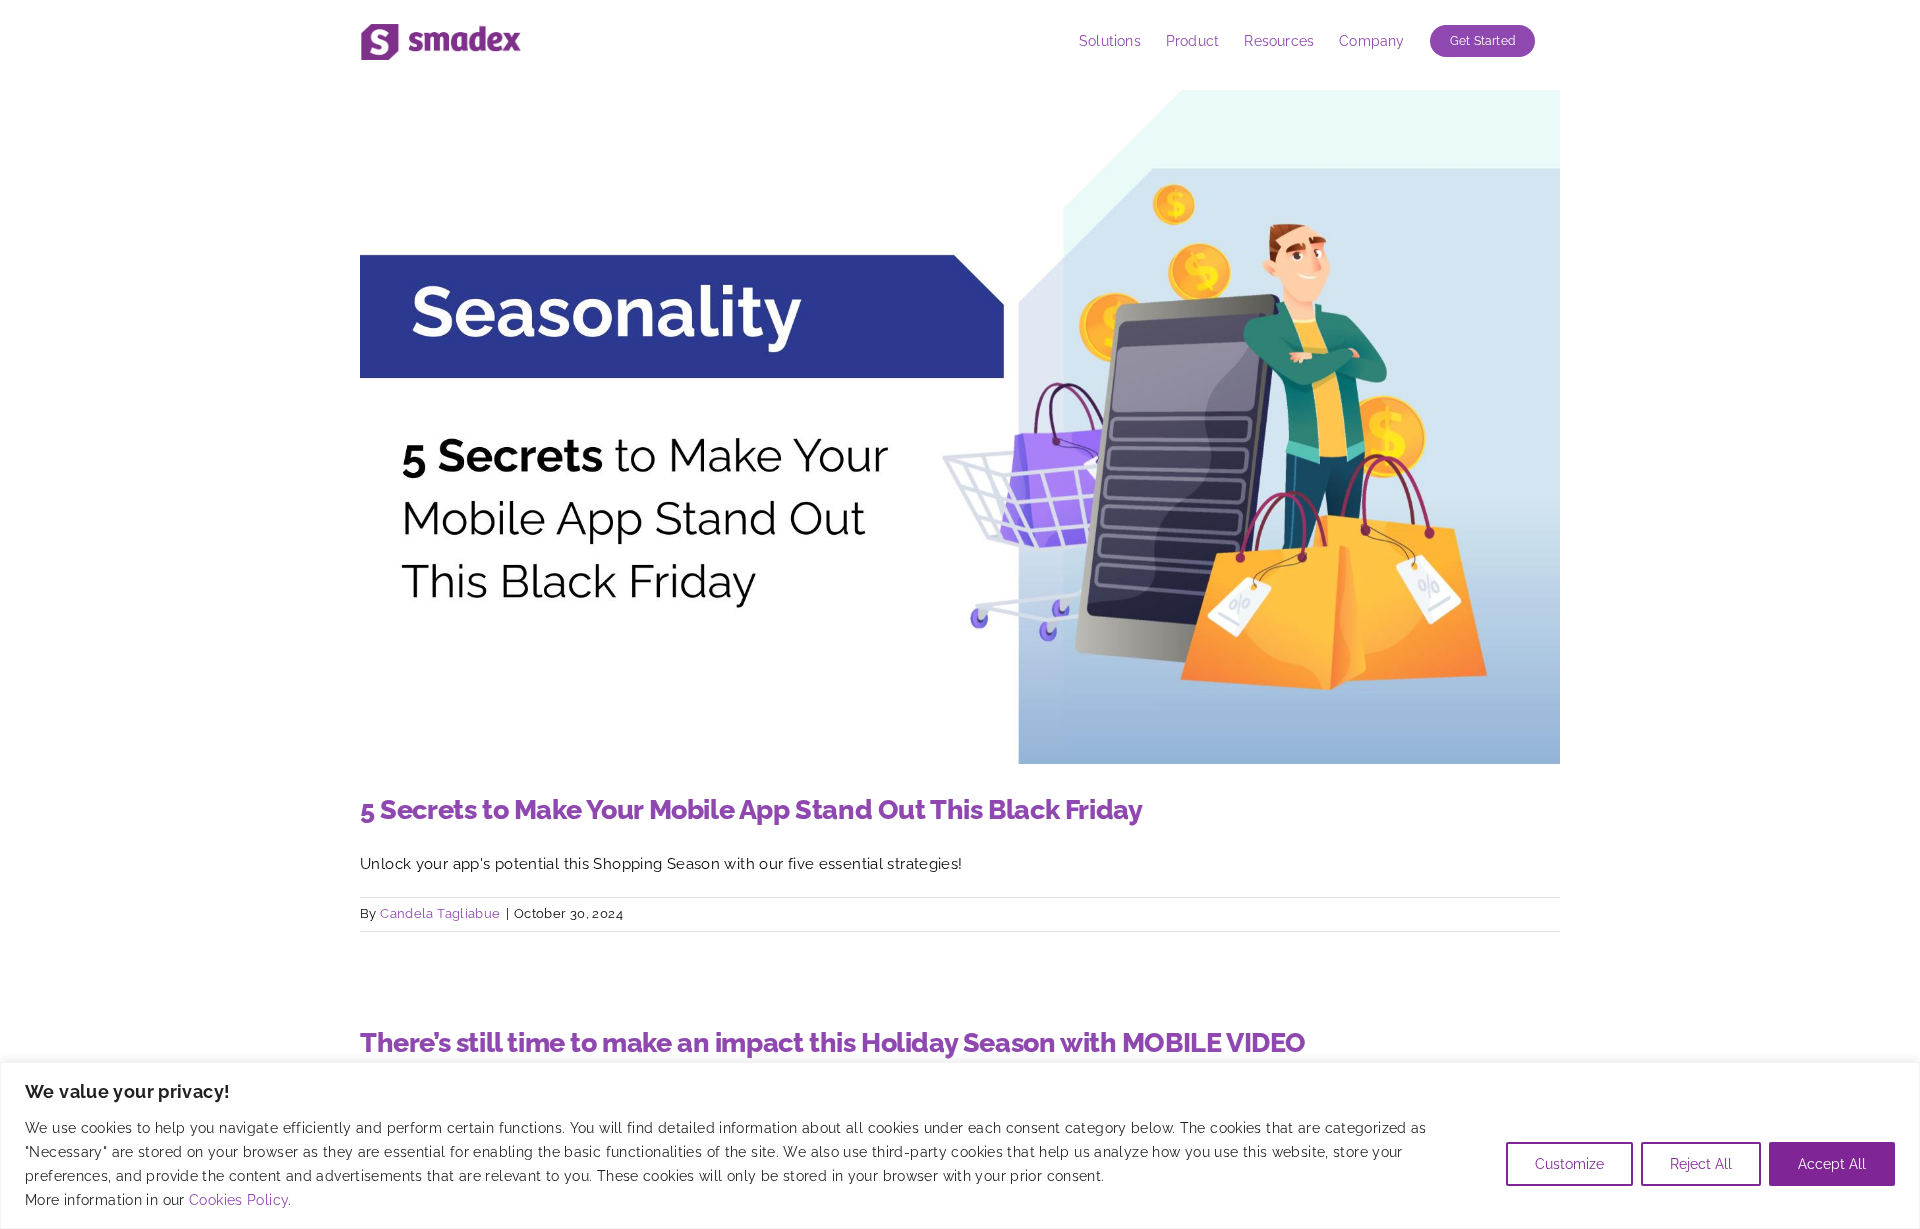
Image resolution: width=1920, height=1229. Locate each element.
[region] (960, 1145)
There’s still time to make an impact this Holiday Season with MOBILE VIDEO (833, 1042)
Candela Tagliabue (440, 913)
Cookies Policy (238, 1200)
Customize (1569, 1164)
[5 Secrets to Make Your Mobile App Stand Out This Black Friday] (960, 427)
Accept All (1832, 1164)
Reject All (1701, 1164)
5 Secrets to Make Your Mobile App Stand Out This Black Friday (751, 809)
